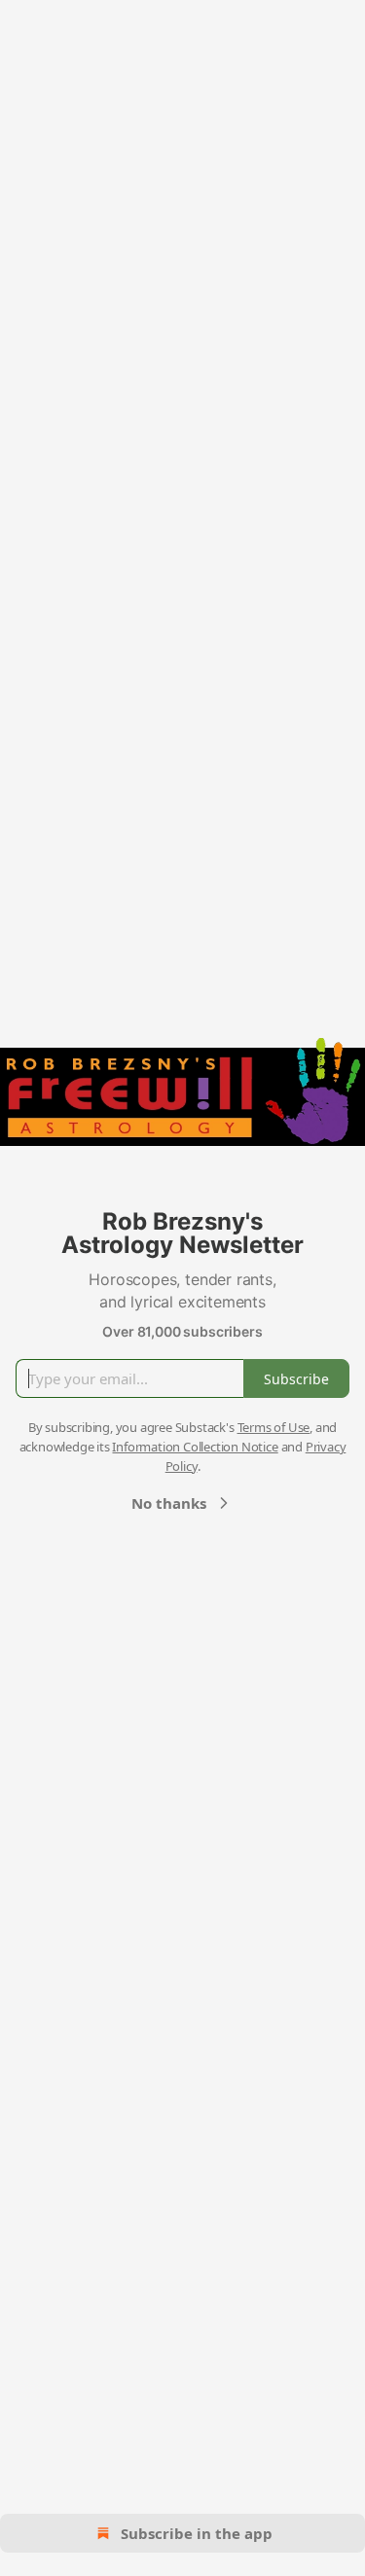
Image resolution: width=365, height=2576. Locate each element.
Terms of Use (274, 1427)
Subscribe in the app (197, 2533)
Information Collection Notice (195, 1447)
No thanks (169, 1503)
